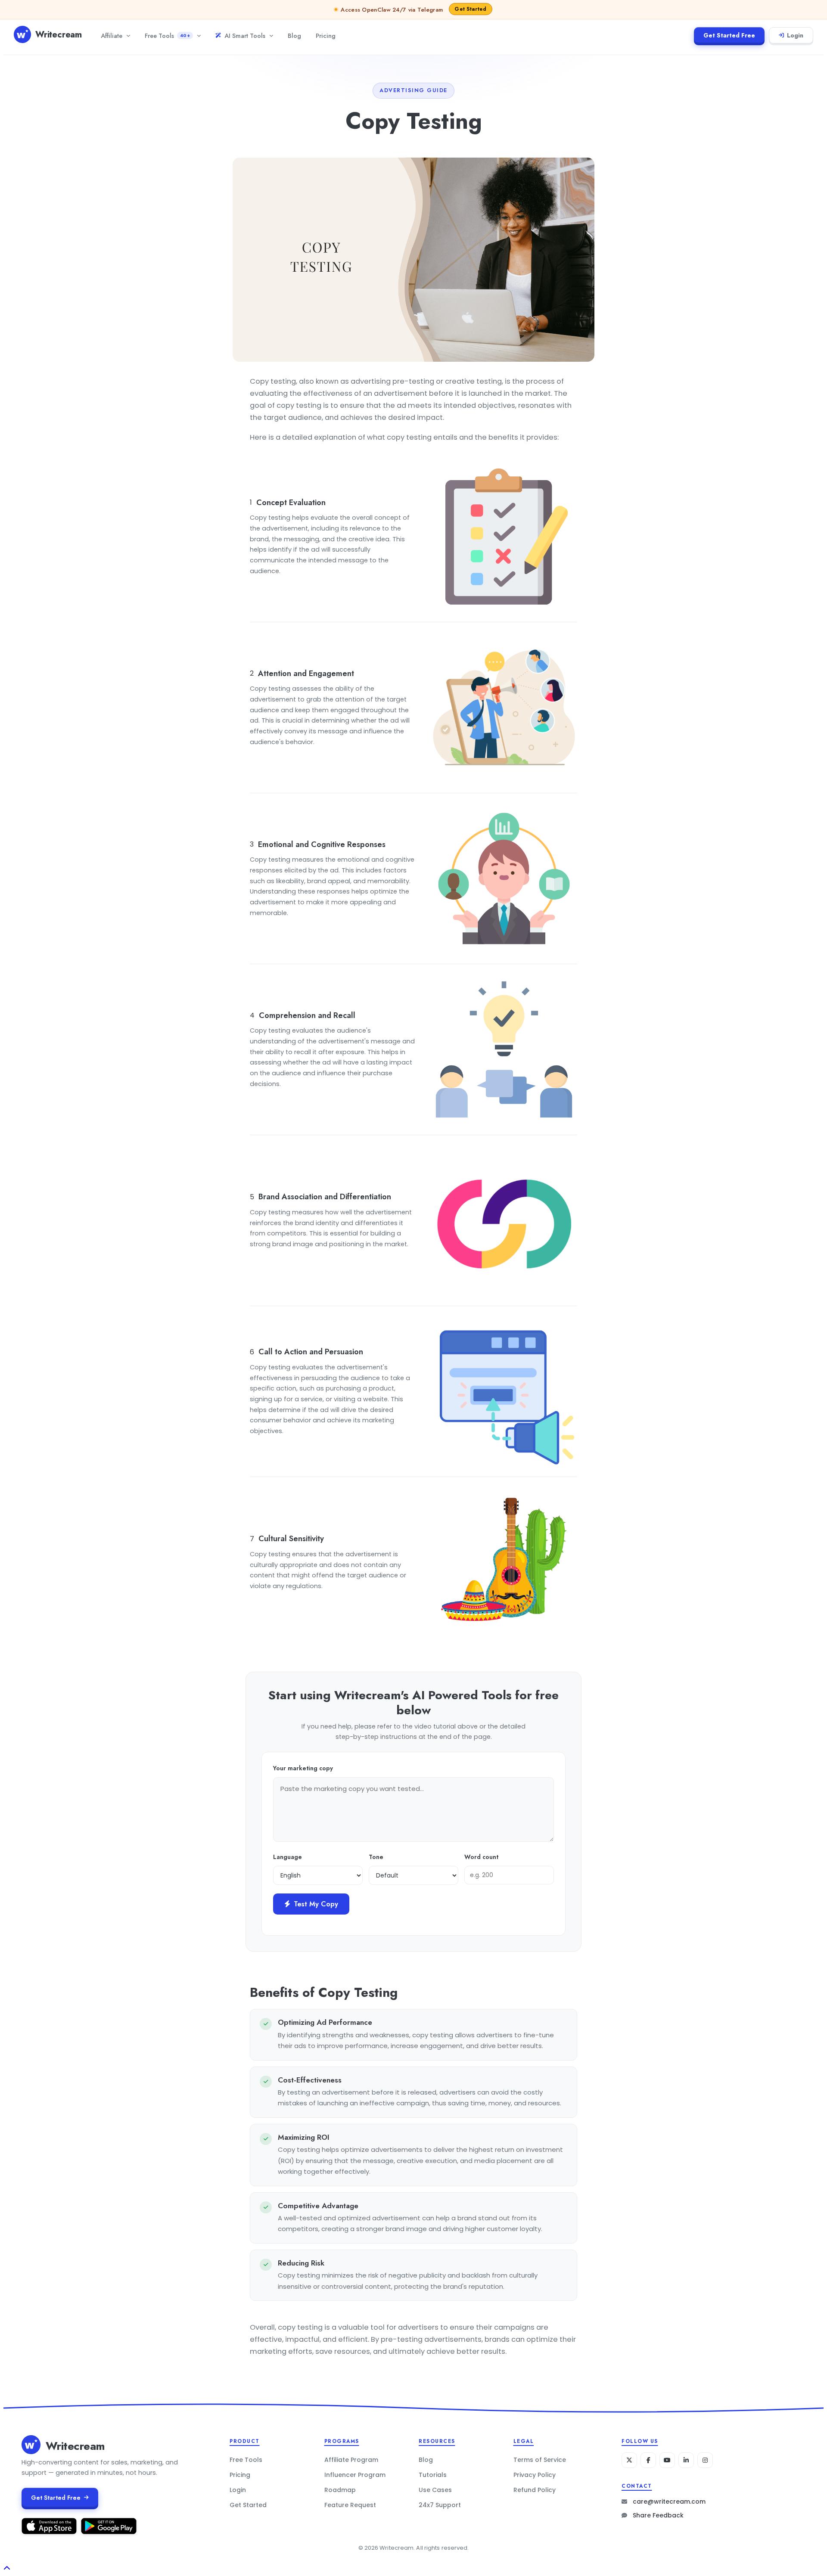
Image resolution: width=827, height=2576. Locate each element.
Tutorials (433, 2475)
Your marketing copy (303, 1768)
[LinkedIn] (686, 2460)
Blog (294, 36)
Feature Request (350, 2505)
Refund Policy (535, 2490)
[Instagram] (705, 2460)
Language (288, 1857)
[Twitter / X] (629, 2460)
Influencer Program (355, 2475)
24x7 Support (440, 2505)
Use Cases (435, 2490)
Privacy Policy (535, 2475)
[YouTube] (667, 2460)
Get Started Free (729, 35)
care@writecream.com (669, 2502)
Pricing (326, 36)
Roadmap (340, 2490)
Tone (376, 1857)
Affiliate (112, 36)
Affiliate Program (351, 2460)
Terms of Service (540, 2460)
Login (795, 35)
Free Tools (167, 36)
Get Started (248, 2505)
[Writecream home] (31, 2446)
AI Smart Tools (245, 36)
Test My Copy (316, 1904)
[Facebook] (648, 2460)
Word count (481, 1857)
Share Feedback (658, 2515)
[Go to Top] (7, 2568)
